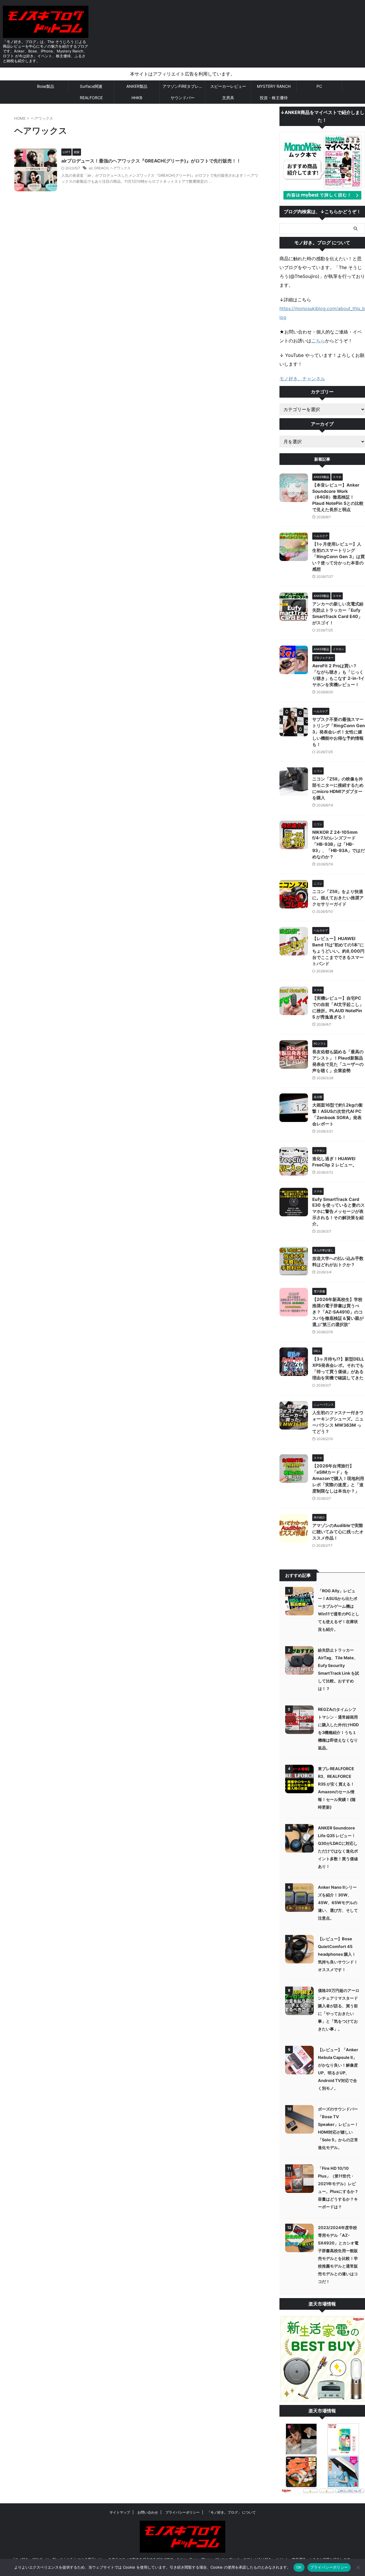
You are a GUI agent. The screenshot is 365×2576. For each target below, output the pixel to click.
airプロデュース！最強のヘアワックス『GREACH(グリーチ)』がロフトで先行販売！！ (151, 161)
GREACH (101, 168)
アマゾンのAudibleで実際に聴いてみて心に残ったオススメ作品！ (338, 1532)
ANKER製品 (137, 86)
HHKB (137, 98)
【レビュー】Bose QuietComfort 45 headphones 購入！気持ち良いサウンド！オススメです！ (338, 1954)
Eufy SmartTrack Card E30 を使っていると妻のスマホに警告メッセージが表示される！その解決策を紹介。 (338, 1212)
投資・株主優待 (274, 98)
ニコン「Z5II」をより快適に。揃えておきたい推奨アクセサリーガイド (338, 898)
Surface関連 (91, 86)
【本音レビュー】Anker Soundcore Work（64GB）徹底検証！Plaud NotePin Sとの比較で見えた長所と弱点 (338, 497)
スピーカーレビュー (228, 86)
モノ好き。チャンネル (302, 379)
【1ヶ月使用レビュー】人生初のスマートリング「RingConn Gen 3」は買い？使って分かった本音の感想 (338, 557)
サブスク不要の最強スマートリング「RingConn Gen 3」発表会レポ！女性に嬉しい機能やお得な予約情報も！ (339, 732)
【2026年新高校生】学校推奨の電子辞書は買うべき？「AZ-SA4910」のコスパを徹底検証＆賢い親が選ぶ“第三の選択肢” (338, 1312)
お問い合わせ (148, 2512)
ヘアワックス (120, 168)
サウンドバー (182, 98)
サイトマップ (120, 2512)
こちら (318, 341)
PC (319, 86)
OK (299, 2567)
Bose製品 (46, 86)
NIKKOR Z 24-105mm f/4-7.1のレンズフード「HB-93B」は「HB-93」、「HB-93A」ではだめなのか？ (338, 844)
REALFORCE (91, 98)
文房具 (228, 98)
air (91, 168)
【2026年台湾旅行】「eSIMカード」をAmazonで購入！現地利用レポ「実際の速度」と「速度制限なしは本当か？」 (338, 1478)
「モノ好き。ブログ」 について (231, 2512)
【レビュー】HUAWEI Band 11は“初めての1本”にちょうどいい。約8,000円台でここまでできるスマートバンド (338, 951)
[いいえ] (358, 2567)
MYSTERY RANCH (274, 86)
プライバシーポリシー (182, 2512)
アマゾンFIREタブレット (184, 86)
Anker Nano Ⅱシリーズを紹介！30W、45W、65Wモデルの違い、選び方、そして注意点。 (338, 1903)
